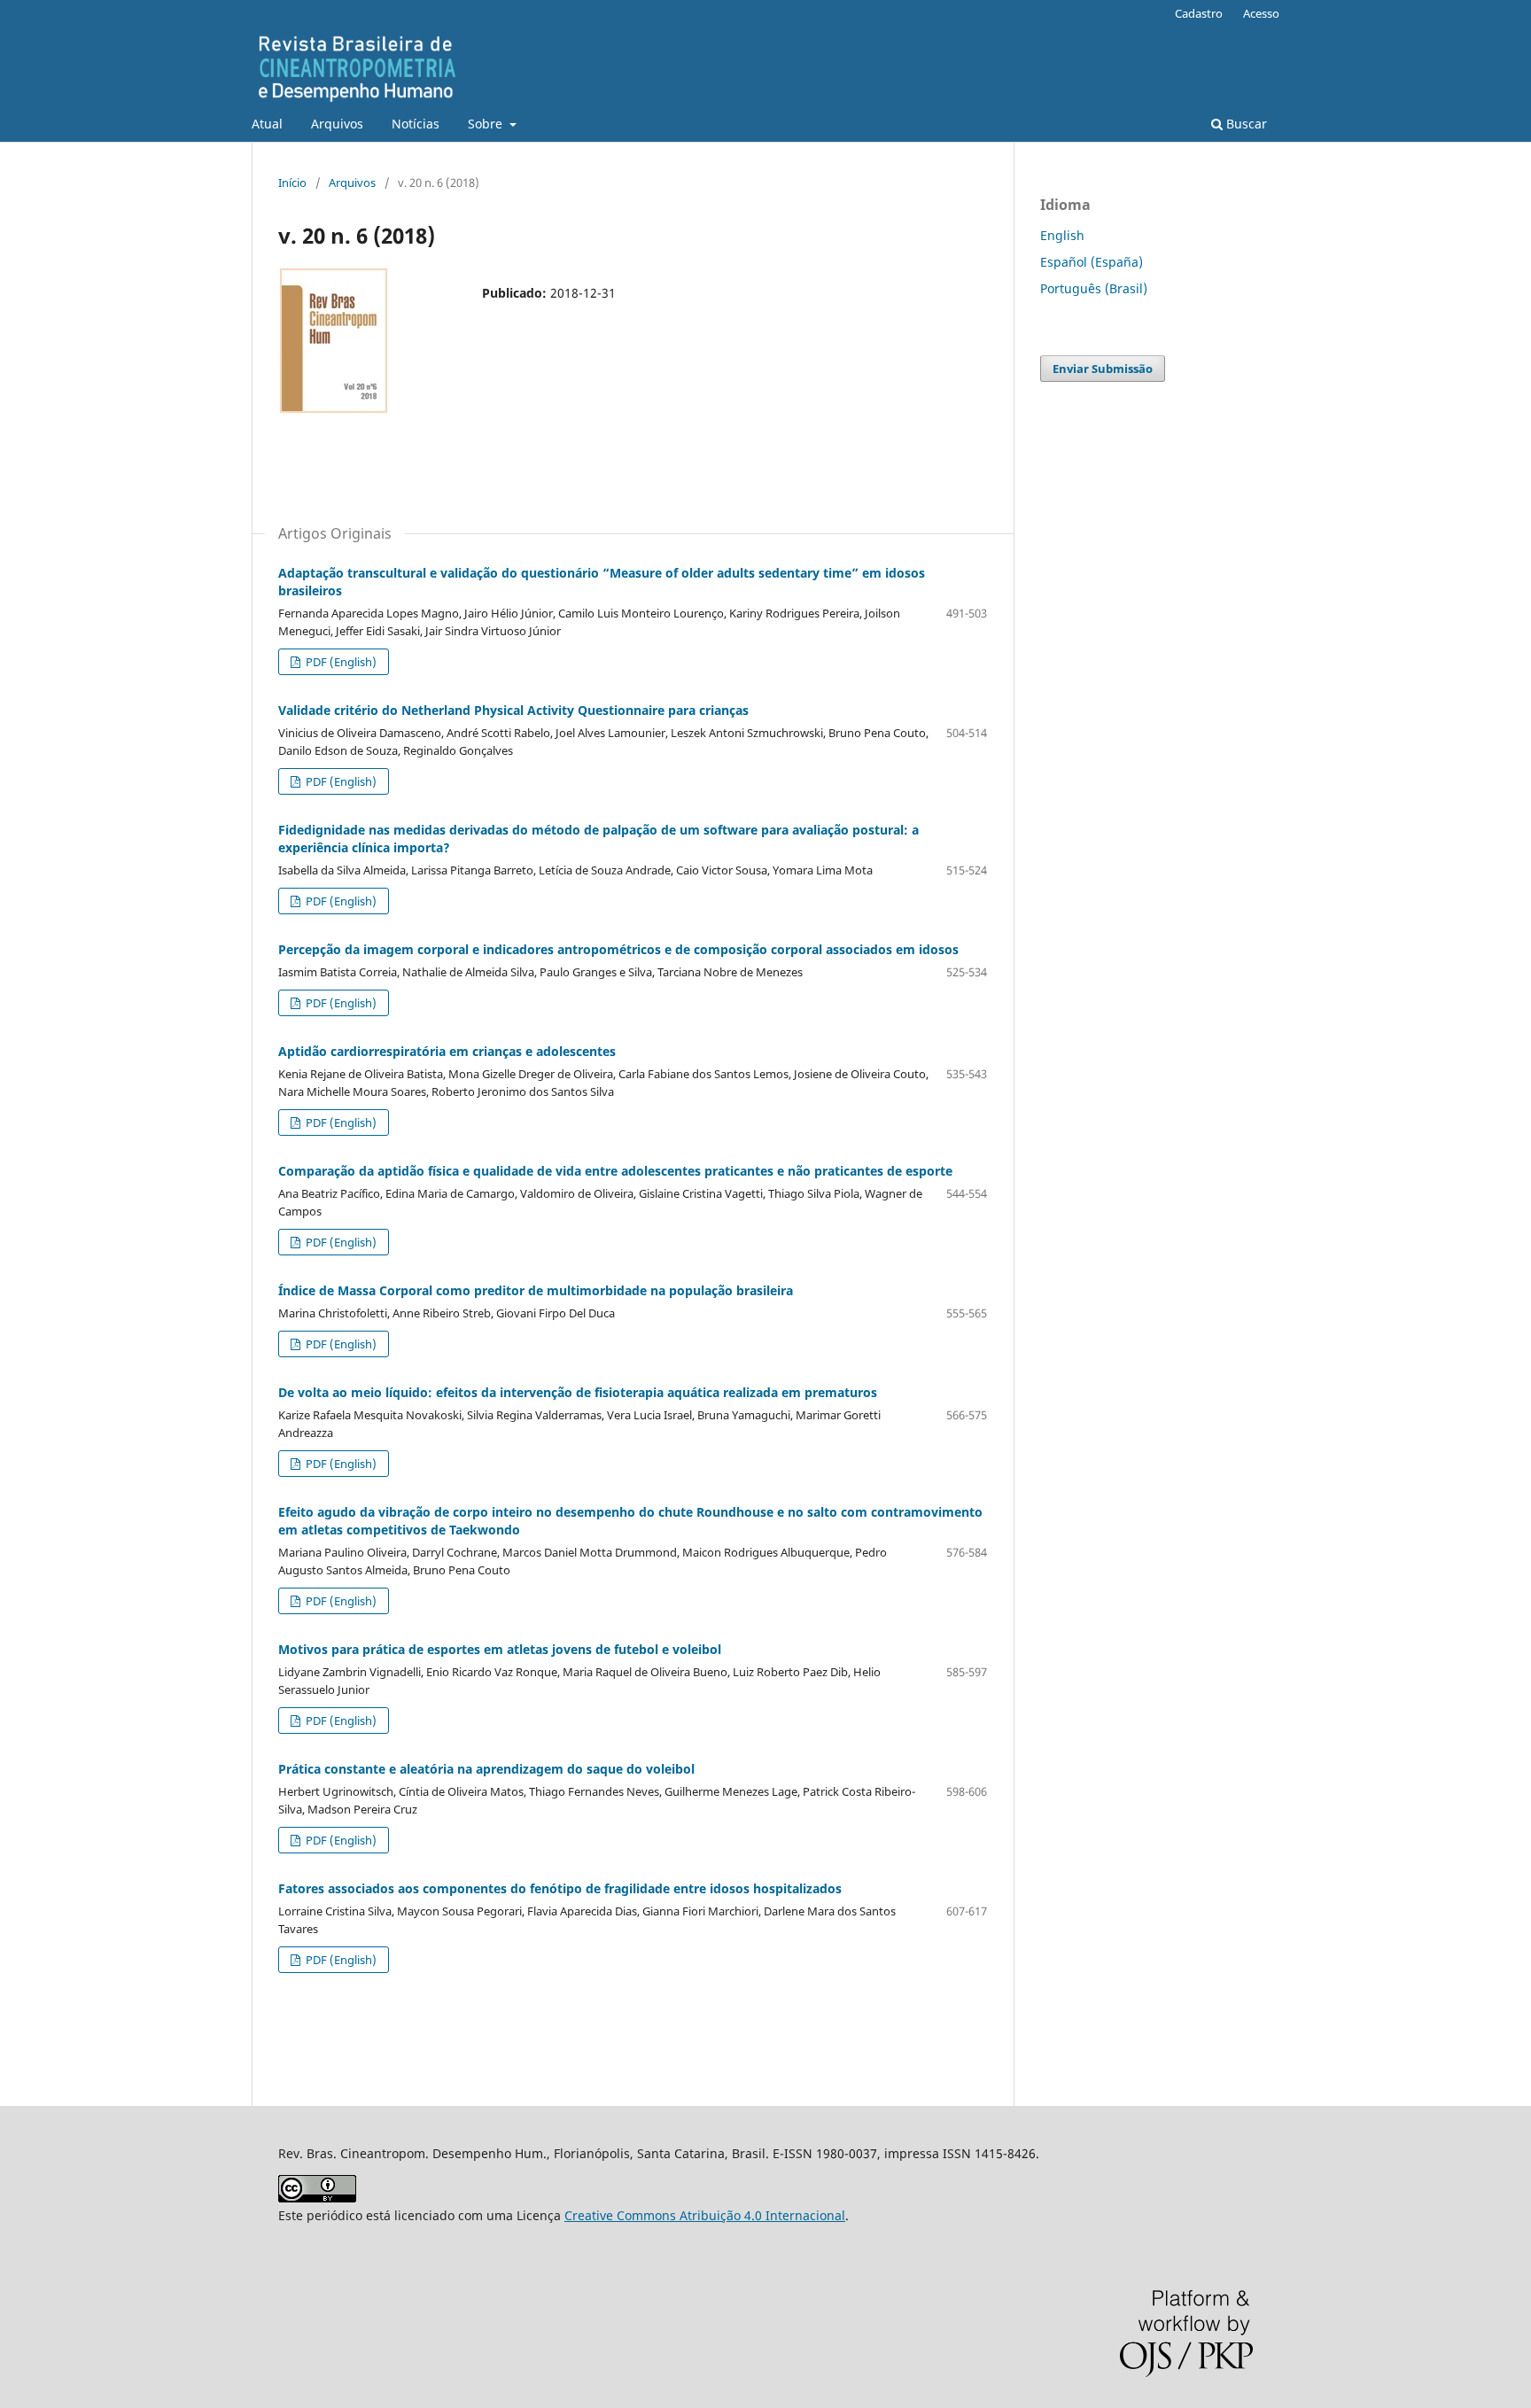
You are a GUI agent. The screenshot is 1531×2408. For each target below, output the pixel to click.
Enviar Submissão (1103, 369)
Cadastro (1199, 13)
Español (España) (1092, 262)
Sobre (487, 124)
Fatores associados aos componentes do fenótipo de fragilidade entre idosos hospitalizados (560, 1888)
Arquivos (337, 124)
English (1062, 235)
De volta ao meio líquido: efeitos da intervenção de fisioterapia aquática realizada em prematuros (578, 1392)
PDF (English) (340, 662)
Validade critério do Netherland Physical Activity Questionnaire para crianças (513, 710)
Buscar (1245, 124)
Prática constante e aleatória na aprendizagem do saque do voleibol (486, 1769)
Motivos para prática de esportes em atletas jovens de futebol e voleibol (500, 1649)
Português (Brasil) (1094, 288)
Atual (267, 124)
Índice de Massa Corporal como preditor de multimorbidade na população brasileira (536, 1290)
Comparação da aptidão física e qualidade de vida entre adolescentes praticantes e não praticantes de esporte (615, 1171)
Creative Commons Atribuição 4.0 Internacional (705, 2215)
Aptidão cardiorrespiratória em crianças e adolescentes (447, 1051)
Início (292, 183)
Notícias (416, 124)
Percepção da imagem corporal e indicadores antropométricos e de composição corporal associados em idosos (618, 949)
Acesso (1261, 13)
